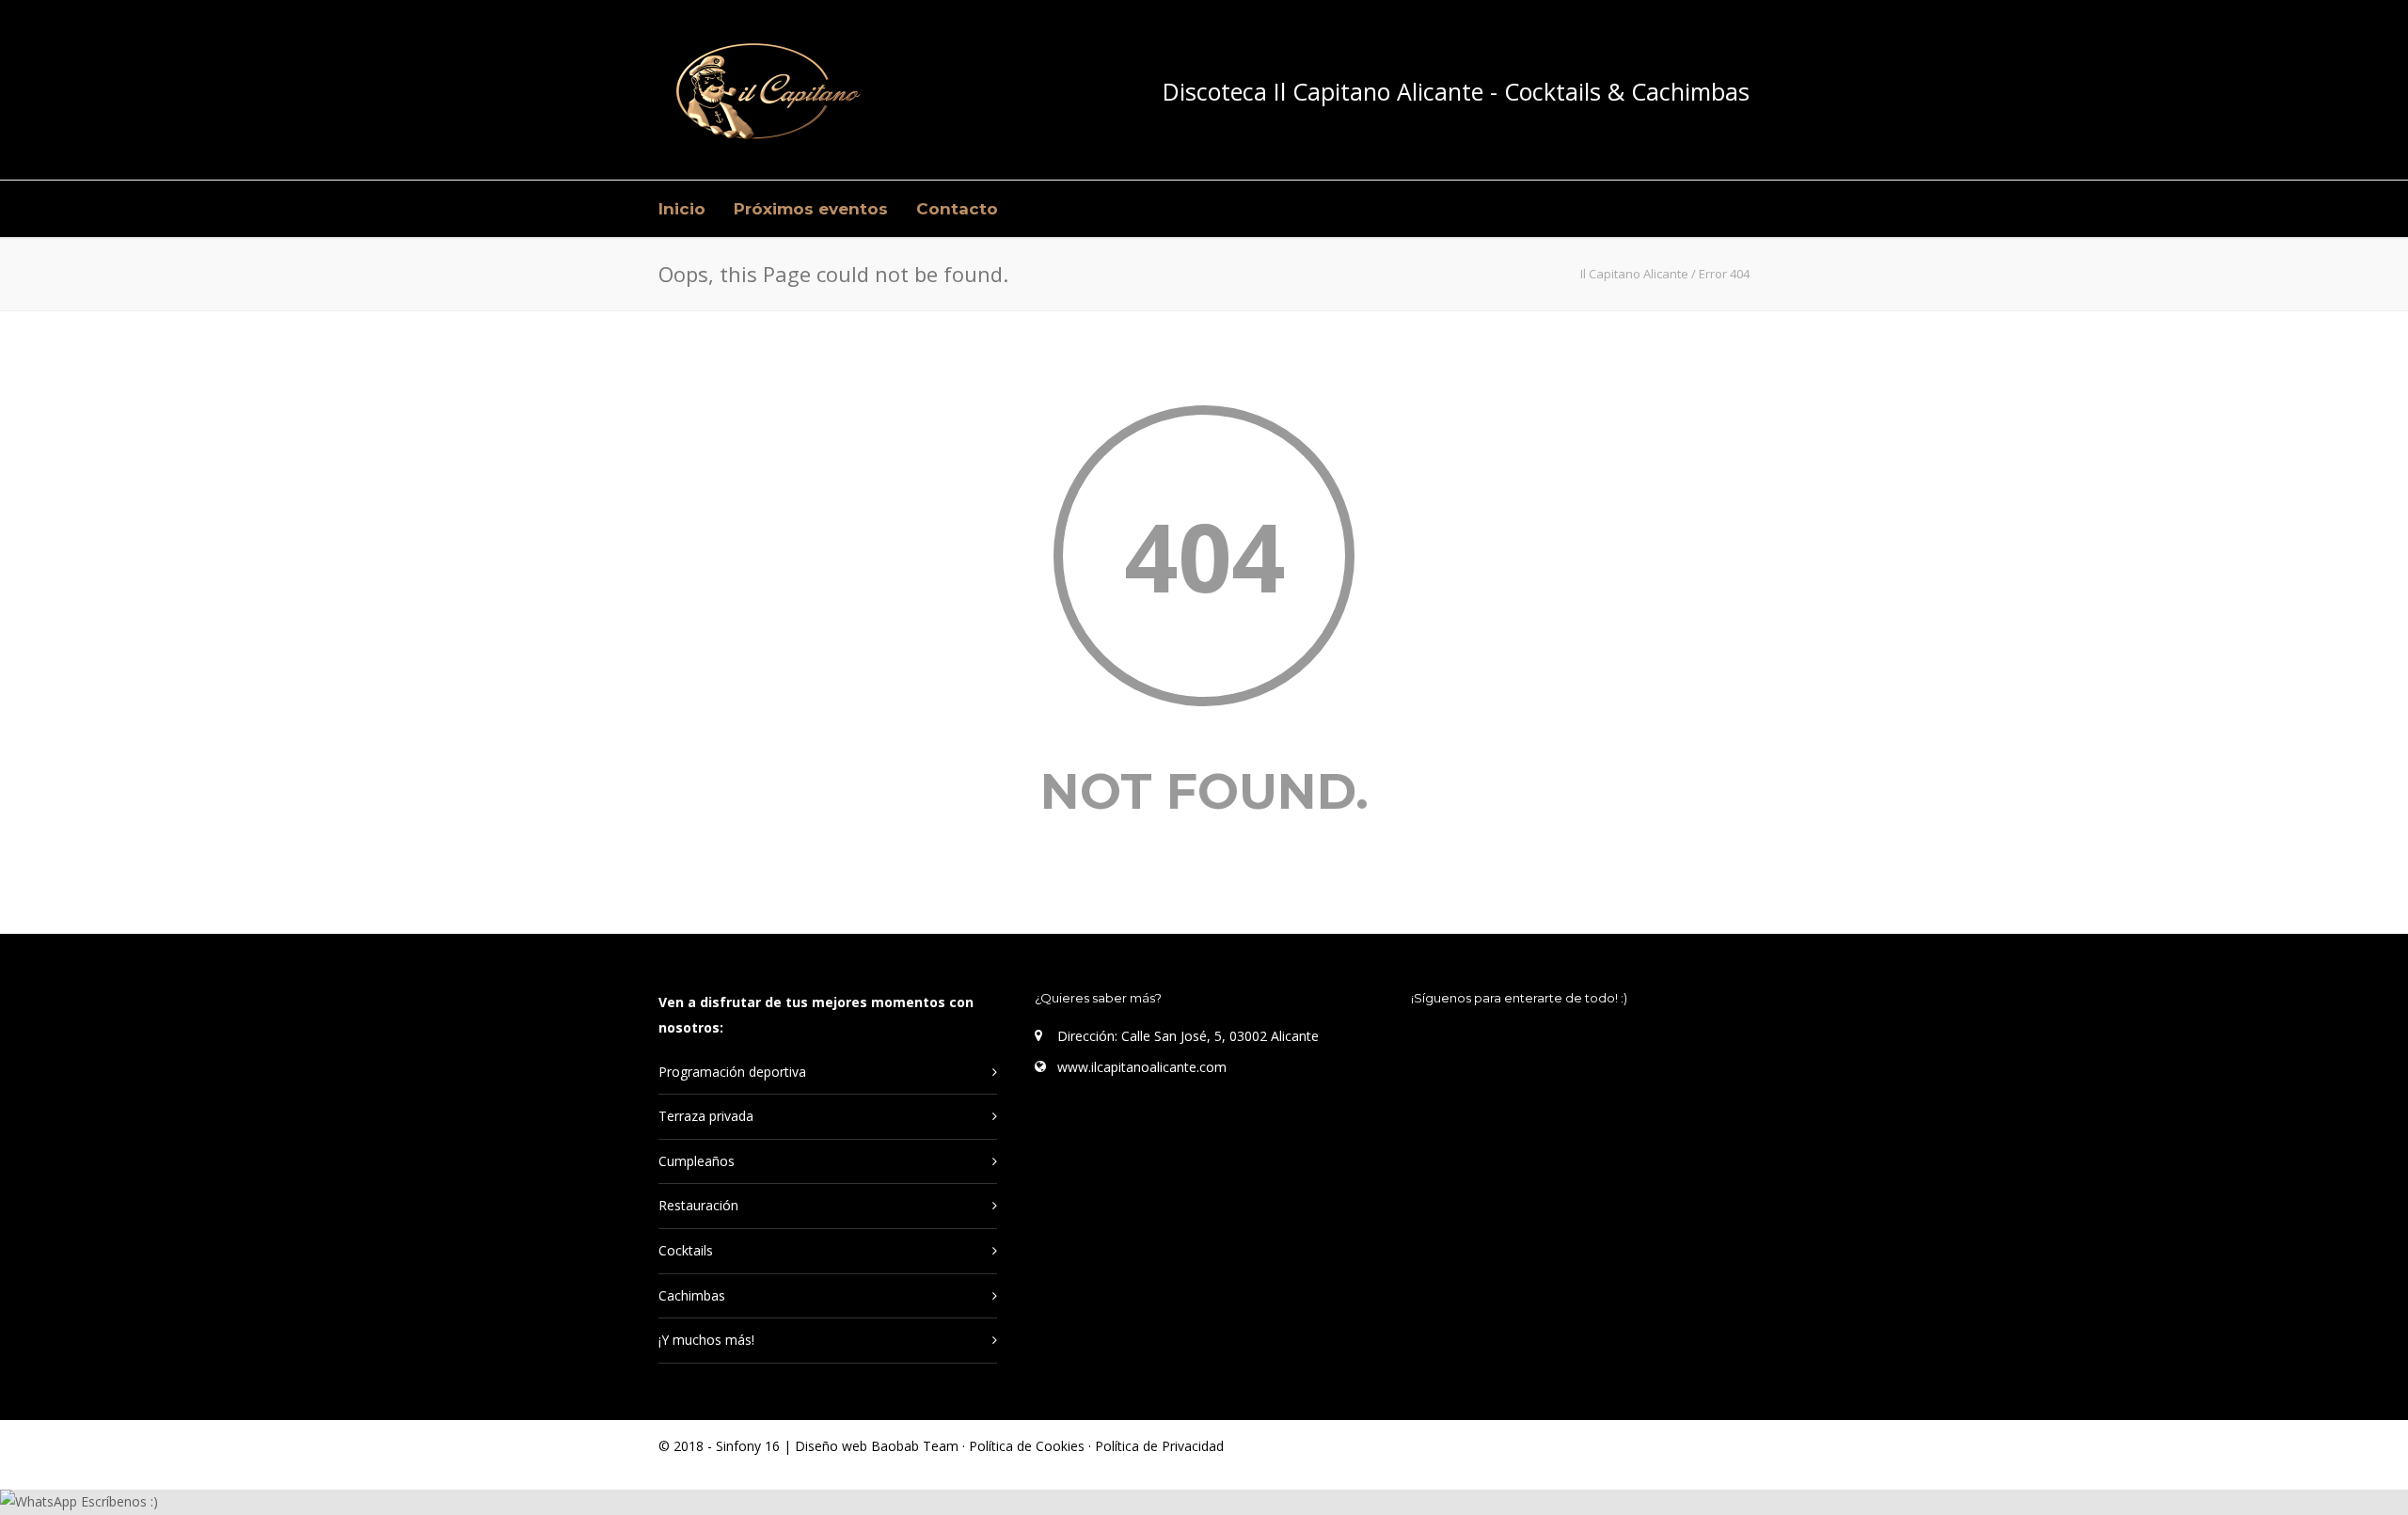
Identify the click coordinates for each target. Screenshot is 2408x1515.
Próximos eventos (811, 209)
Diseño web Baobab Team (877, 1446)
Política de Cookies (1029, 1446)
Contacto (957, 209)
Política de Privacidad (1159, 1446)
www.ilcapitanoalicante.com (1142, 1067)
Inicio (682, 209)
